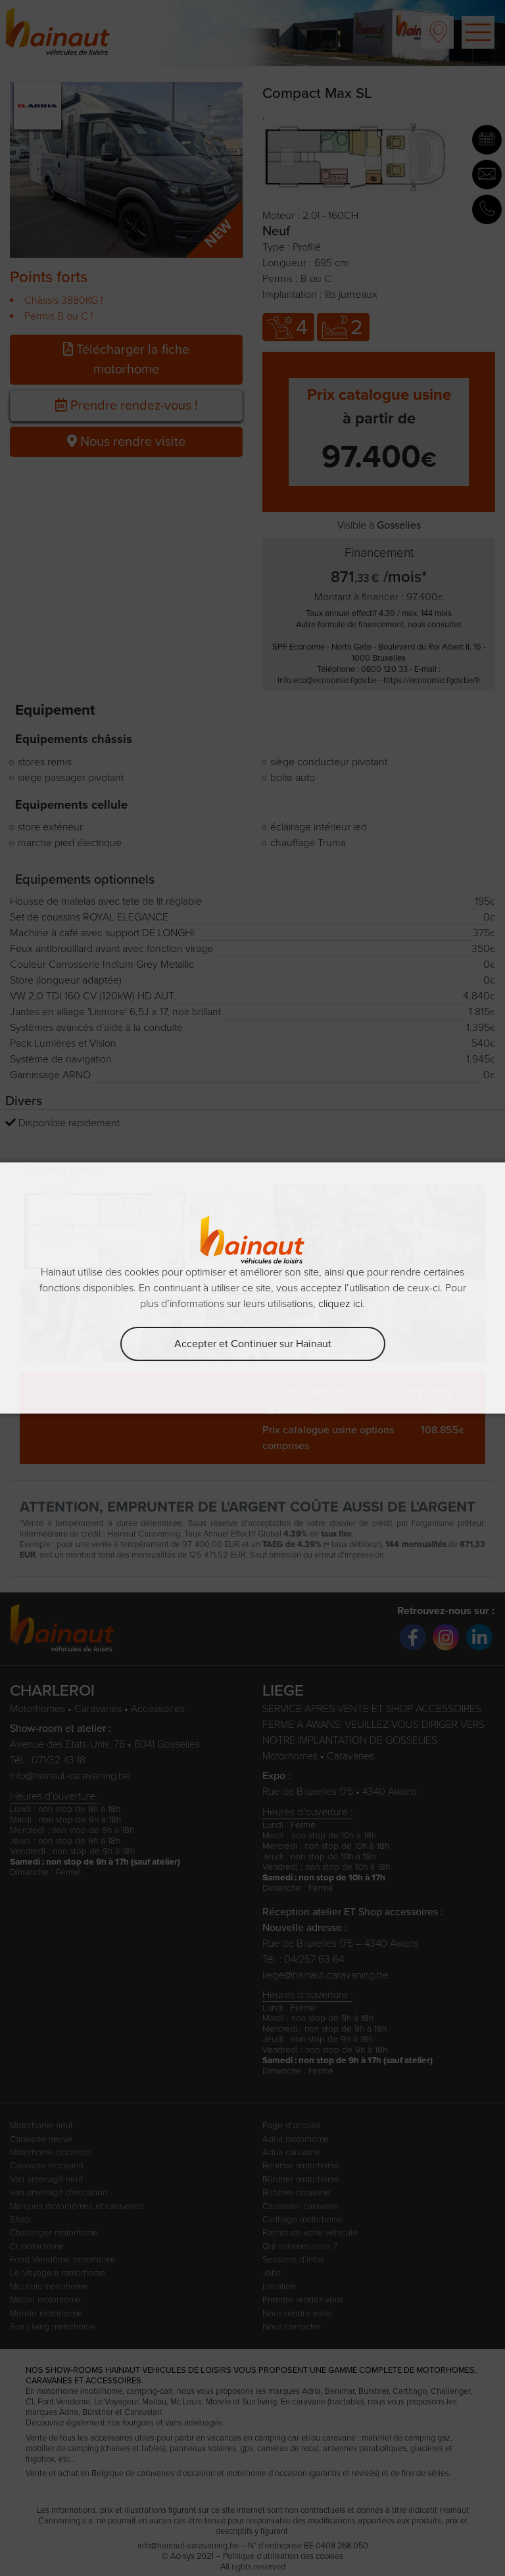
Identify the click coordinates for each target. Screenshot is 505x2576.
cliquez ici (340, 1304)
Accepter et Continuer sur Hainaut (253, 1344)
